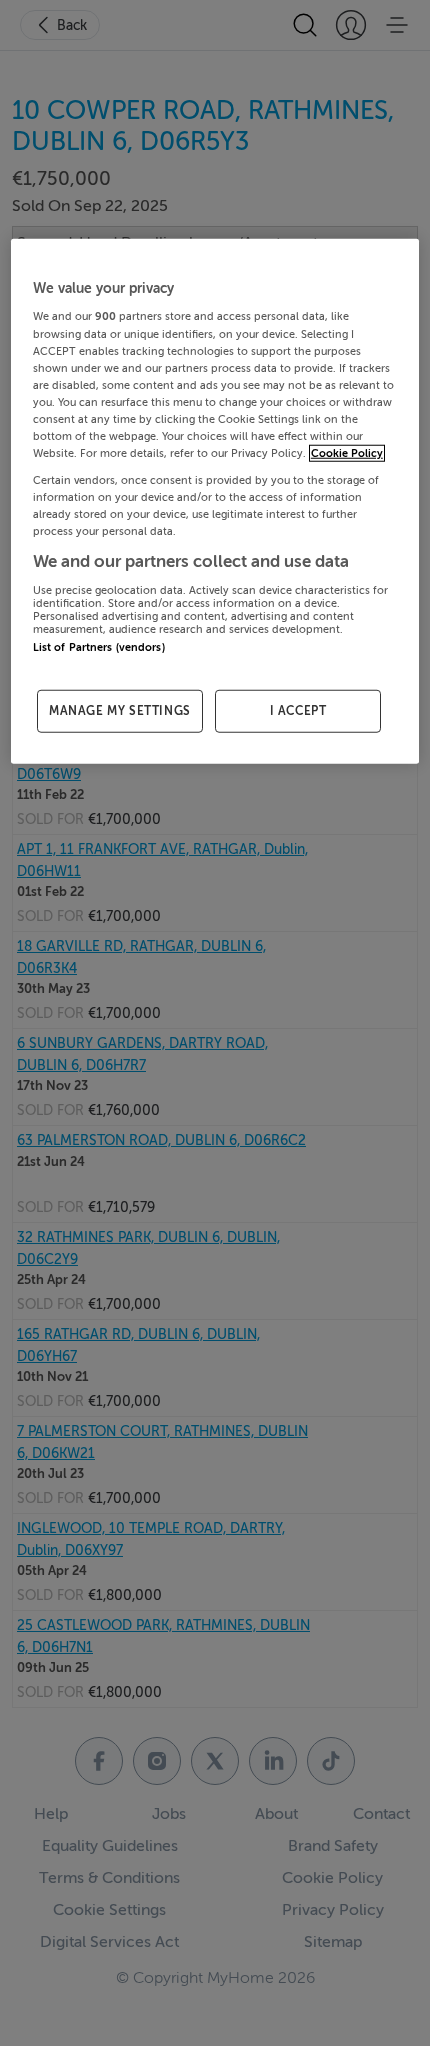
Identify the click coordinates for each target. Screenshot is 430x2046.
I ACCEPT (298, 711)
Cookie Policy (347, 453)
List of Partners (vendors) (99, 647)
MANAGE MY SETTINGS (120, 711)
